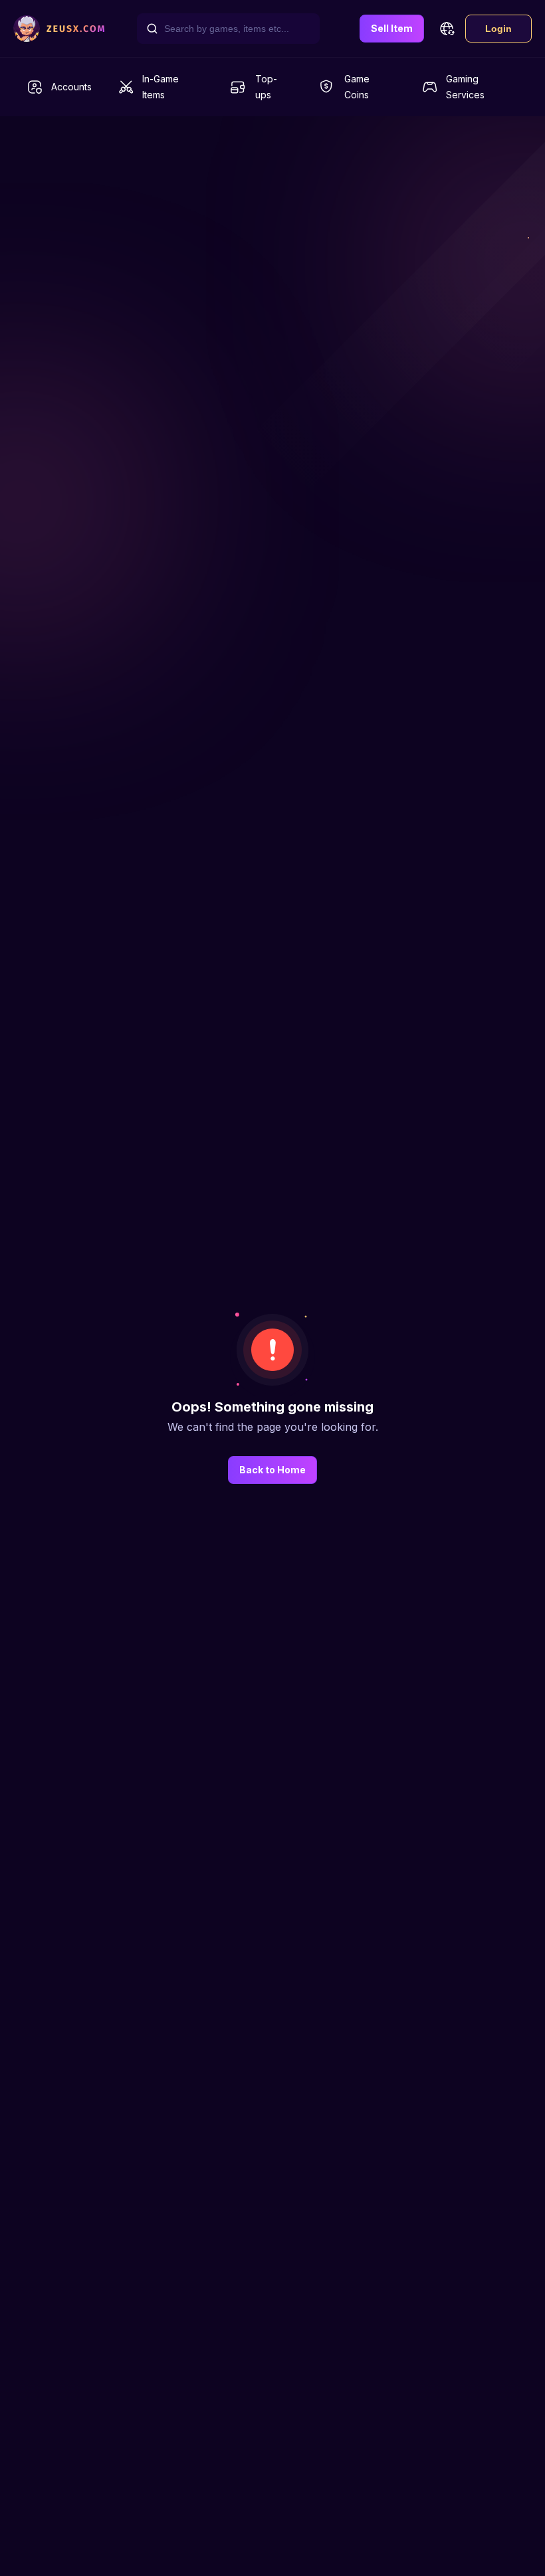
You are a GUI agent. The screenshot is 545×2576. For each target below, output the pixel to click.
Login (498, 29)
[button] (447, 29)
